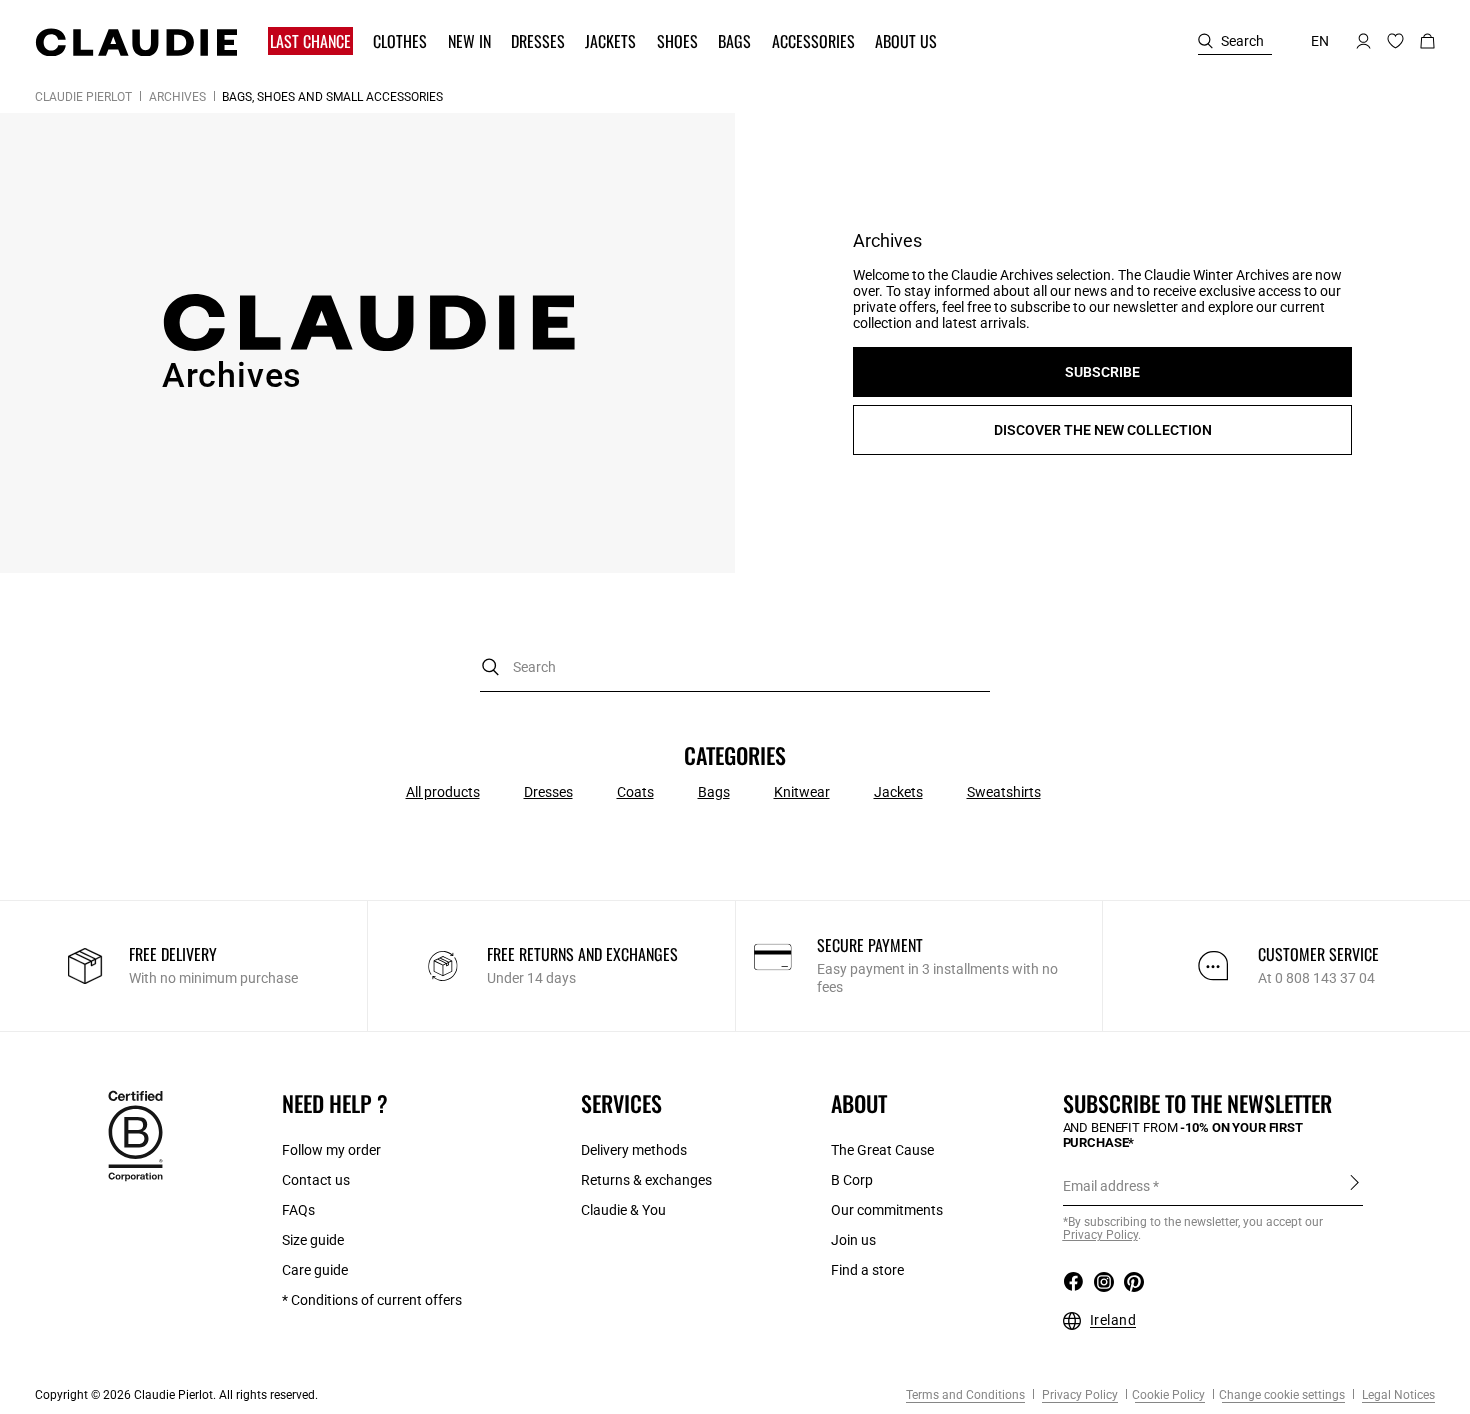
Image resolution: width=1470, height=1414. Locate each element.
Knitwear (802, 792)
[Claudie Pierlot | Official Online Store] (136, 42)
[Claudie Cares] (135, 1134)
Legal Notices (1397, 1395)
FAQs (298, 1210)
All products (443, 792)
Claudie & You (623, 1210)
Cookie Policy (1168, 1395)
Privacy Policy (1078, 1395)
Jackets (898, 792)
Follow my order (331, 1150)
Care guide (315, 1270)
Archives (177, 97)
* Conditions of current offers (372, 1300)
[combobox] (735, 667)
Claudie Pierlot (83, 97)
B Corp (852, 1180)
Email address (1106, 1186)
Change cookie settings (1282, 1395)
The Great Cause (882, 1150)
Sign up (1354, 1185)
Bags (714, 792)
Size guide (313, 1240)
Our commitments (887, 1210)
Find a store (867, 1270)
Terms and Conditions (965, 1395)
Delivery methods (634, 1150)
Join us (853, 1240)
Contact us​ (316, 1180)
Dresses (548, 792)
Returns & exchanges (646, 1180)
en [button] (1320, 41)
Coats (635, 792)
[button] (312, 41)
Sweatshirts (1004, 792)
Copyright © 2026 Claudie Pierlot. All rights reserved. (176, 1395)
